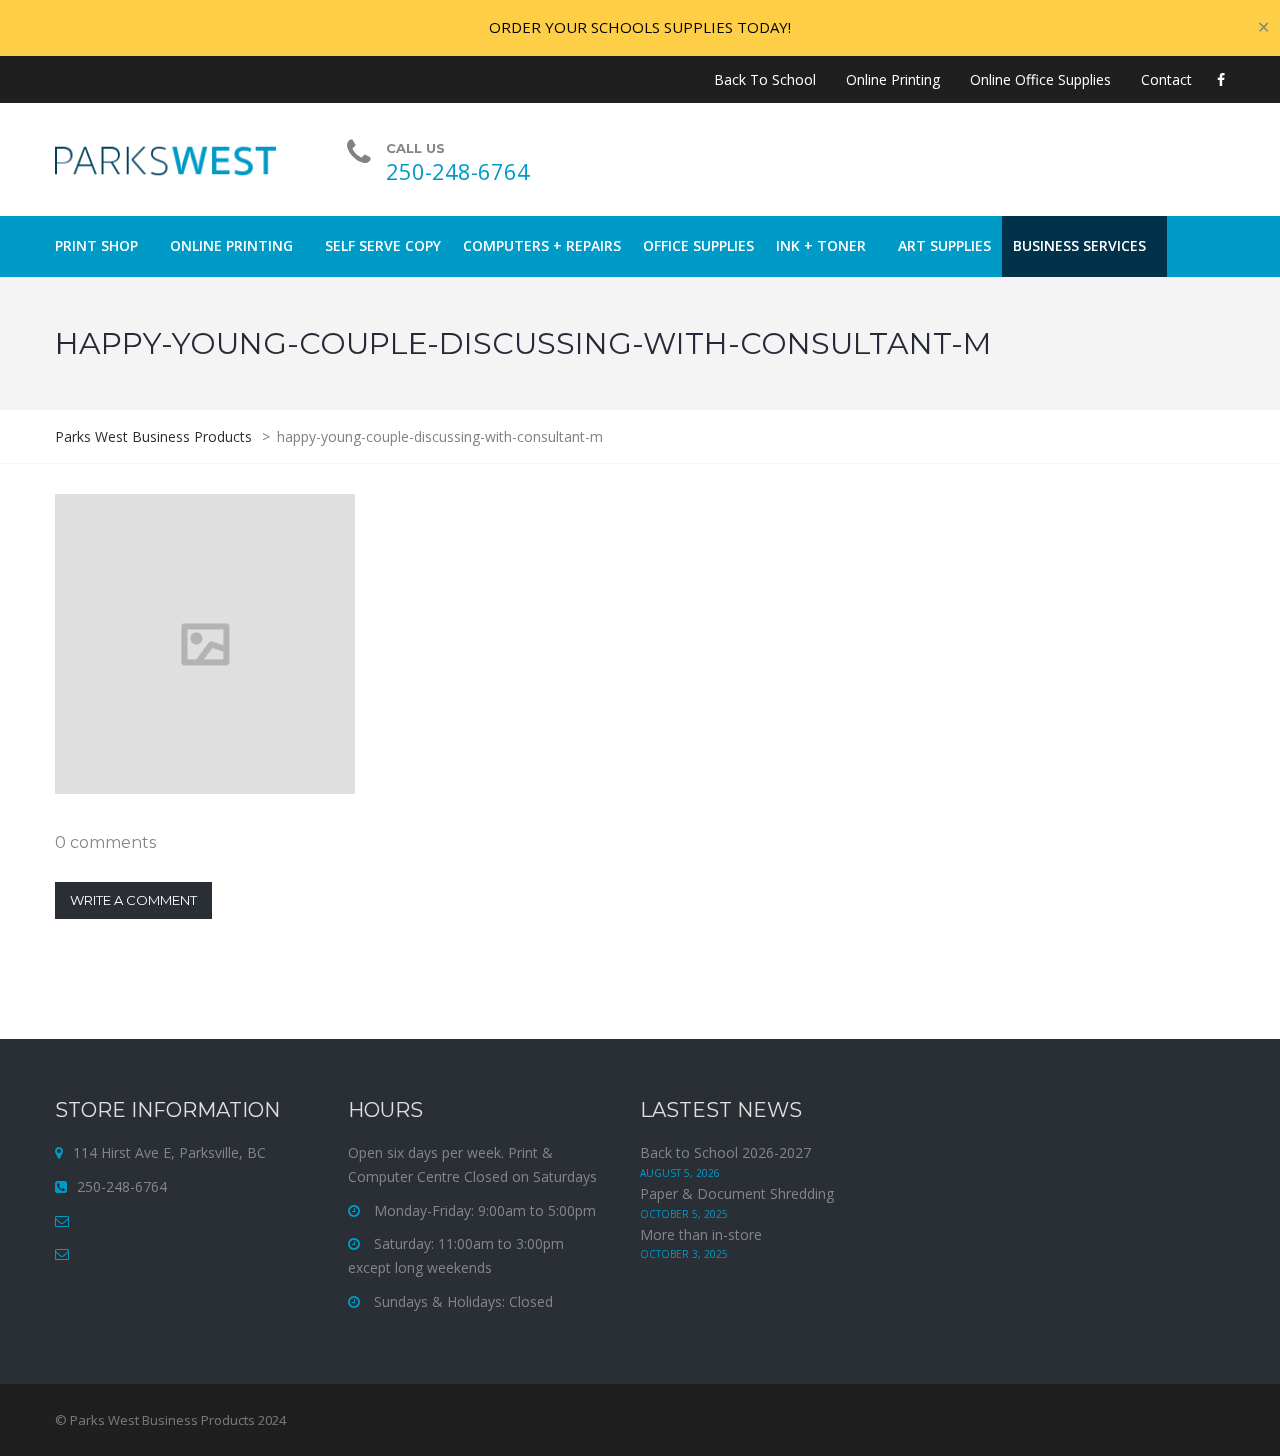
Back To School (765, 79)
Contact (1166, 79)
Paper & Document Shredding (737, 1193)
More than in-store (701, 1234)
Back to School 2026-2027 (725, 1152)
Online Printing (893, 79)
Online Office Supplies (1040, 79)
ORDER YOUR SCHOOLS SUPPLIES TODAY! (640, 27)
